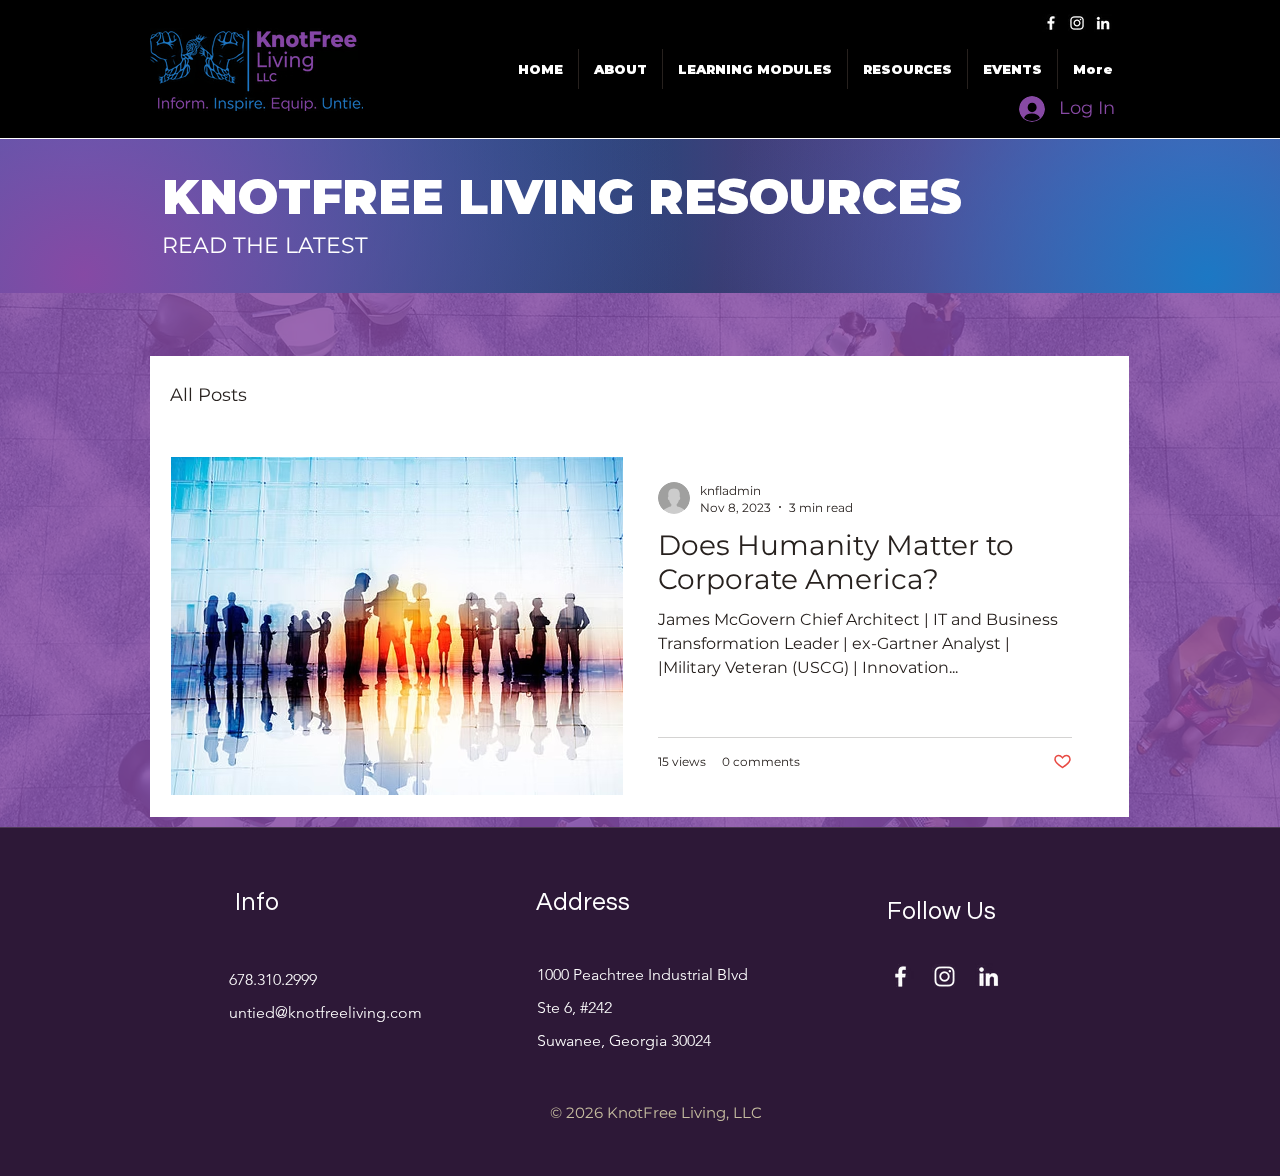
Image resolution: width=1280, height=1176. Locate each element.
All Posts (208, 395)
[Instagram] (1077, 23)
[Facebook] (1051, 23)
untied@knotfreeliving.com (325, 1012)
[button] (1012, 69)
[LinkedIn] (1103, 23)
